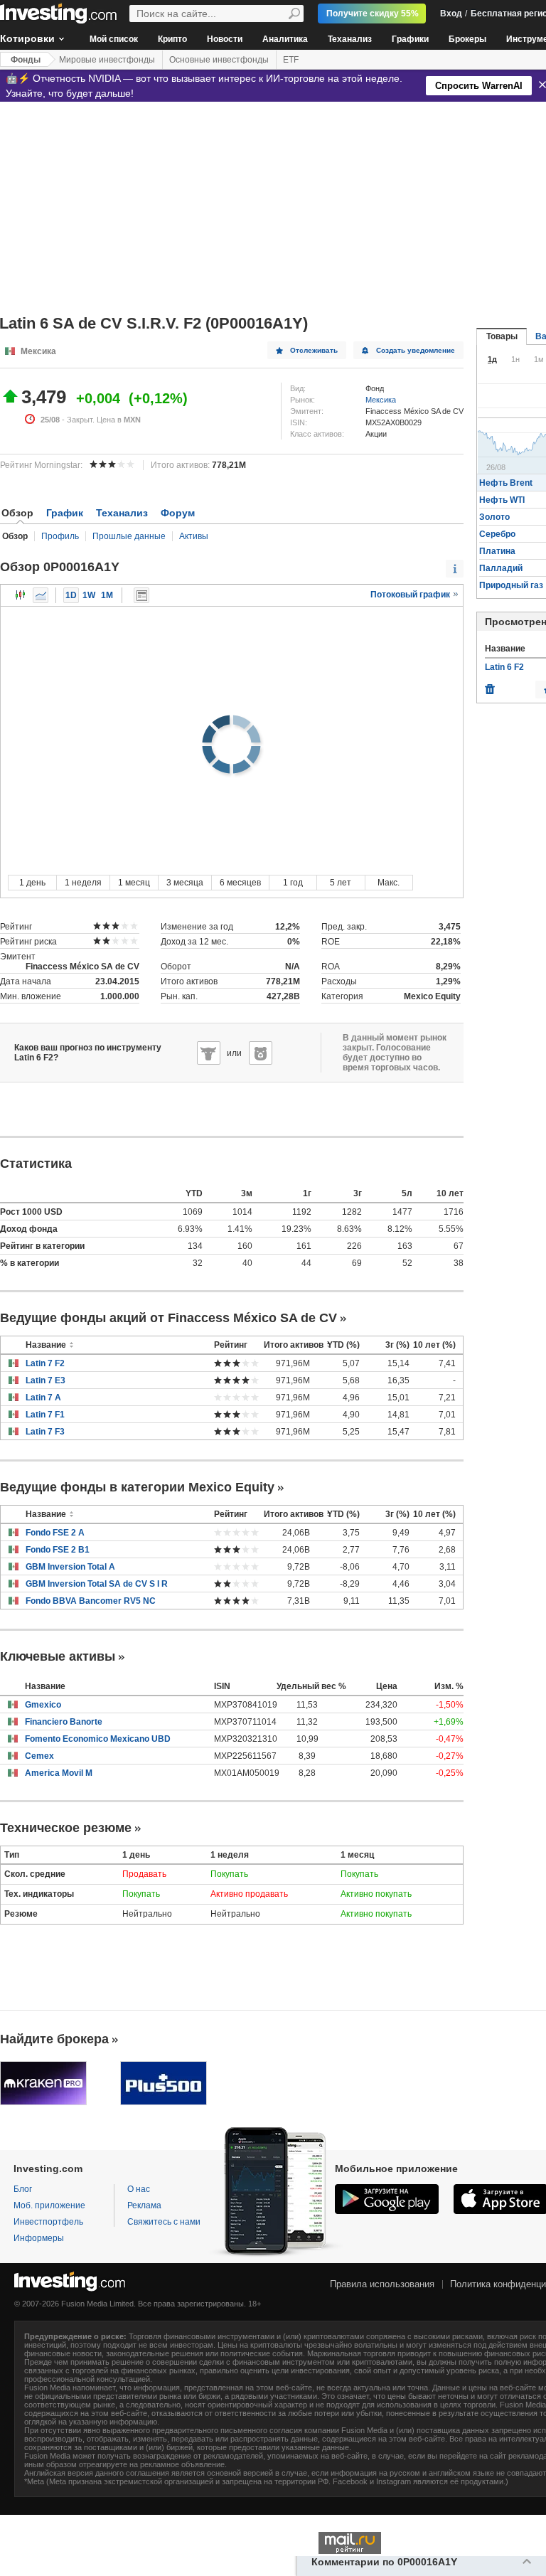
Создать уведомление (416, 350)
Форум (178, 513)
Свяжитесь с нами (164, 2222)
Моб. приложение (49, 2205)
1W (89, 595)
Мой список (114, 39)
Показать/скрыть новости (141, 595)
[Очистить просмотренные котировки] (490, 686)
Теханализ (350, 39)
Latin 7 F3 (45, 1432)
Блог (23, 2189)
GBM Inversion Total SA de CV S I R (97, 1584)
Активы (194, 536)
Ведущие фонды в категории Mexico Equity (137, 1487)
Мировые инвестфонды (107, 60)
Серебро (497, 534)
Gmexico (43, 1705)
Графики (410, 39)
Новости (225, 39)
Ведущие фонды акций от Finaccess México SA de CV (168, 1318)
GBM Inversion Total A (70, 1567)
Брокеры (467, 39)
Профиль (60, 536)
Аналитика (285, 39)
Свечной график (21, 595)
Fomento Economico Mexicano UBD (98, 1739)
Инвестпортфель (48, 2222)
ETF (291, 60)
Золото (494, 517)
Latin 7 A (43, 1398)
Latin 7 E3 (45, 1380)
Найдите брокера (54, 2039)
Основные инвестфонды (219, 60)
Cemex (39, 1756)
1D (71, 595)
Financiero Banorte (64, 1722)
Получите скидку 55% (373, 14)
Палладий (501, 568)
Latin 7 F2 (45, 1363)
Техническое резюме (66, 1828)
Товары (502, 336)
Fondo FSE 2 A (55, 1533)
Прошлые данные (129, 536)
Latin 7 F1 (45, 1415)
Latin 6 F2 (504, 667)
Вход (451, 14)
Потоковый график (411, 595)
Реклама (144, 2205)
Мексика (381, 400)
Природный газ (511, 585)
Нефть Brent (506, 483)
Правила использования (382, 2284)
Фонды (26, 60)
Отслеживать (314, 350)
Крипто (172, 39)
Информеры (39, 2238)
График (65, 513)
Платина (497, 551)
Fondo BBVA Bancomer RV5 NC (91, 1601)
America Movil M (59, 1773)
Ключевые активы (58, 1656)
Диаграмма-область (41, 595)
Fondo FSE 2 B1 (58, 1550)
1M (107, 595)
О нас (139, 2189)
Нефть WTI (502, 500)
